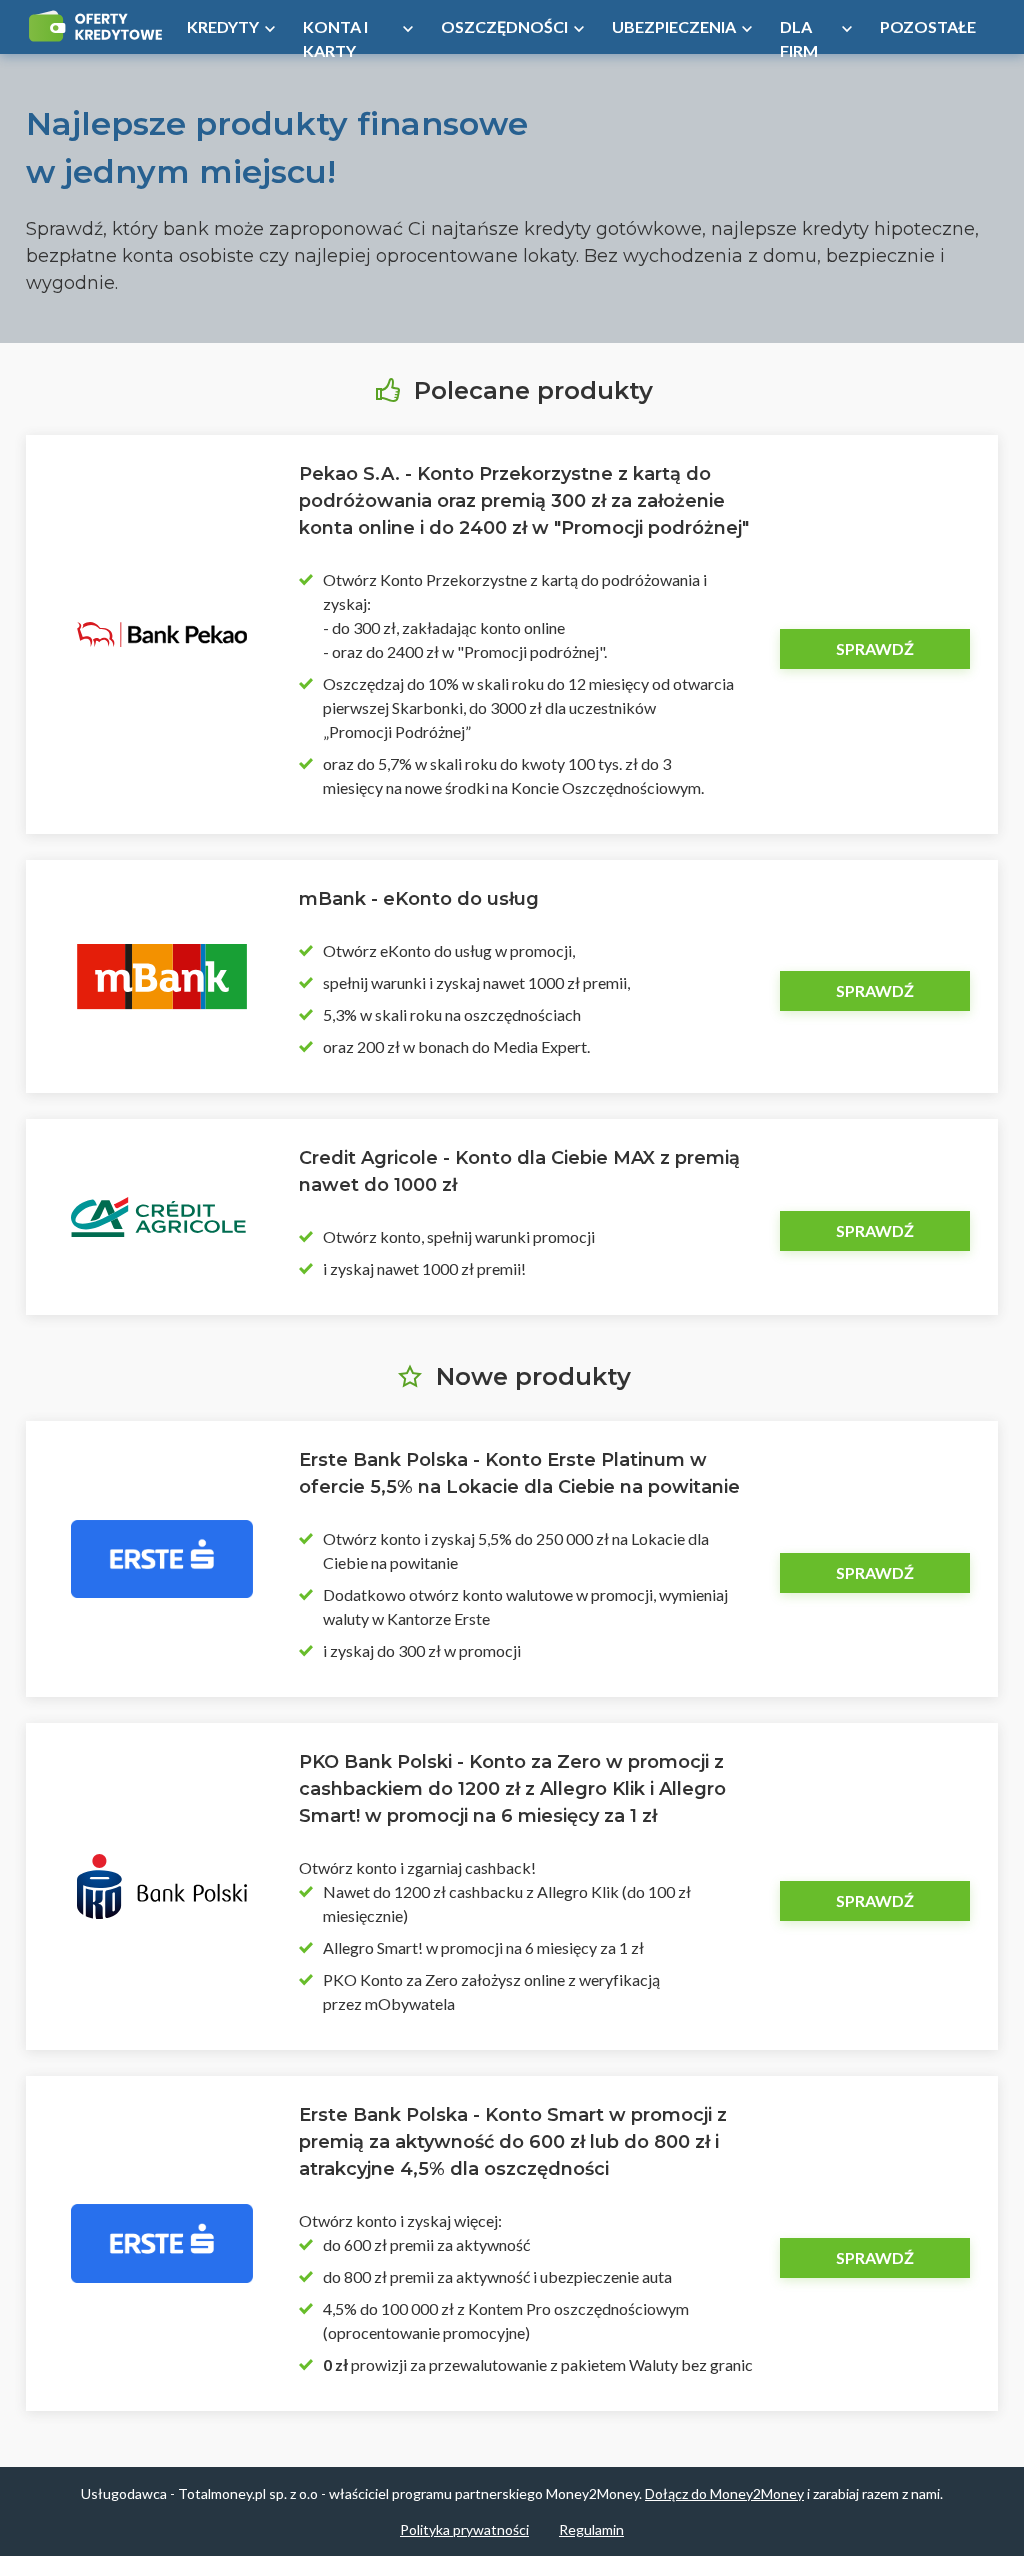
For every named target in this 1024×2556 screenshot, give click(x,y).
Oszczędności (504, 26)
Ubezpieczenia (674, 26)
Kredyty (223, 26)
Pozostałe (928, 26)
